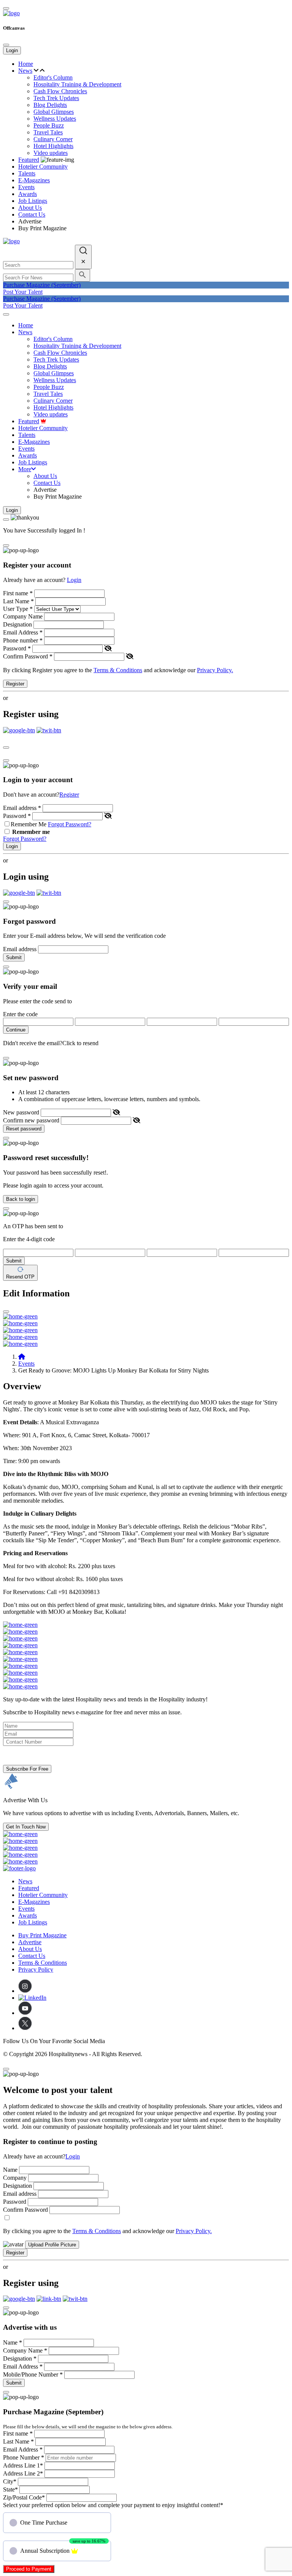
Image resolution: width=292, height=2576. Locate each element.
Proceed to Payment (29, 2569)
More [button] (25, 469)
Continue (16, 1030)
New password (21, 1112)
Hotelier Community (43, 1895)
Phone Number (24, 2457)
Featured (29, 160)
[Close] (6, 45)
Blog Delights (50, 105)
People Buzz (49, 125)
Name (10, 2170)
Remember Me (29, 824)
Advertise (30, 221)
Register (15, 684)
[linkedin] (32, 1998)
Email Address (23, 632)
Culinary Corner (53, 139)
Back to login (21, 1199)
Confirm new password (31, 1120)
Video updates (51, 153)
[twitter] (25, 2028)
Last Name (18, 601)
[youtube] (25, 2013)
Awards (28, 194)
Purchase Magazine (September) (42, 285)
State (10, 2489)
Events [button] (26, 187)
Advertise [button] (30, 1942)
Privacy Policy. (215, 670)
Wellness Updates (55, 119)
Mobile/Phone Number (33, 2374)
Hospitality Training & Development (77, 84)
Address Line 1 (23, 2465)
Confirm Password (28, 656)
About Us (30, 208)
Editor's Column (53, 77)
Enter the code (20, 1014)
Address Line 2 (23, 2473)
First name (18, 593)
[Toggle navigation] (6, 314)
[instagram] (25, 1991)
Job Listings (33, 201)
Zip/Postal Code (24, 2497)
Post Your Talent (23, 292)
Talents (27, 173)
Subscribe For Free (27, 1769)
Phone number (23, 640)
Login (12, 50)
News (25, 71)
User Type (18, 609)
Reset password (24, 1129)
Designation (17, 624)
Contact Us (32, 214)
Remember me (31, 832)
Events (26, 1364)
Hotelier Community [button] (43, 167)
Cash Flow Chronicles (60, 91)
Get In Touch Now (26, 1827)
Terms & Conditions (118, 670)
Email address (22, 808)
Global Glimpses (54, 112)
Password (17, 648)
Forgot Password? (70, 824)
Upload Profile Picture (52, 2245)
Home (26, 64)
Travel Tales (48, 132)
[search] (83, 257)
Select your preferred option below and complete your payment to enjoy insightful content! (113, 2505)
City (10, 2481)
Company (15, 2178)
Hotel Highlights (53, 146)
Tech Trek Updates (56, 98)
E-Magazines (34, 180)
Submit (14, 957)
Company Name (23, 616)
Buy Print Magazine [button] (42, 1935)
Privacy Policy (36, 1969)
